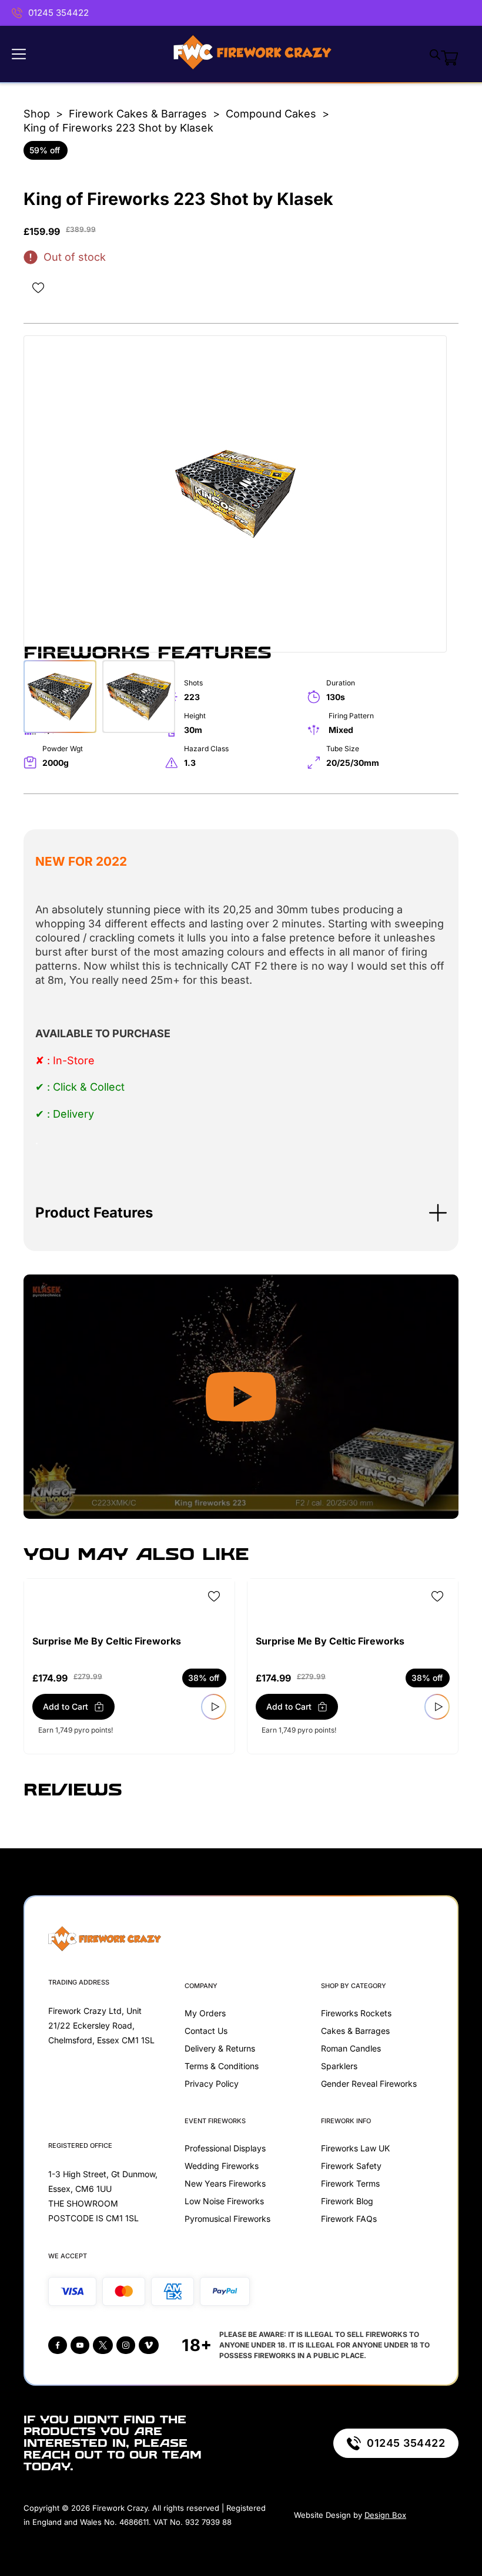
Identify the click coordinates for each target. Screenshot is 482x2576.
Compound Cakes (271, 114)
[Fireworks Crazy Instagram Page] (126, 2345)
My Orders (205, 2013)
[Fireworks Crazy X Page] (103, 2345)
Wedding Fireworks (222, 2166)
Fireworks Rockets (356, 2013)
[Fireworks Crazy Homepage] (252, 54)
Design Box (385, 2515)
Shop (37, 114)
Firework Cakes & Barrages (138, 114)
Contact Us (206, 2031)
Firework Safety (351, 2166)
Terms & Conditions (222, 2066)
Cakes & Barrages (355, 2031)
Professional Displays (225, 2148)
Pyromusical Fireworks (227, 2219)
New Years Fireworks (225, 2183)
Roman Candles (351, 2048)
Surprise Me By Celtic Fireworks (107, 1641)
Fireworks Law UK (355, 2148)
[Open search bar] (435, 54)
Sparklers (339, 2066)
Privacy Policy (212, 2084)
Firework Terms (350, 2183)
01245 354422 (58, 13)
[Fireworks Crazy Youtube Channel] (80, 2345)
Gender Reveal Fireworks (369, 2084)
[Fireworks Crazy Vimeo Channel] (149, 2345)
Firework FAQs (349, 2219)
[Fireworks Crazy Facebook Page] (58, 2345)
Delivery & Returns (220, 2048)
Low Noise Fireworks (224, 2201)
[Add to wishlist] (38, 288)
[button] (241, 1213)
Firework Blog (347, 2201)
